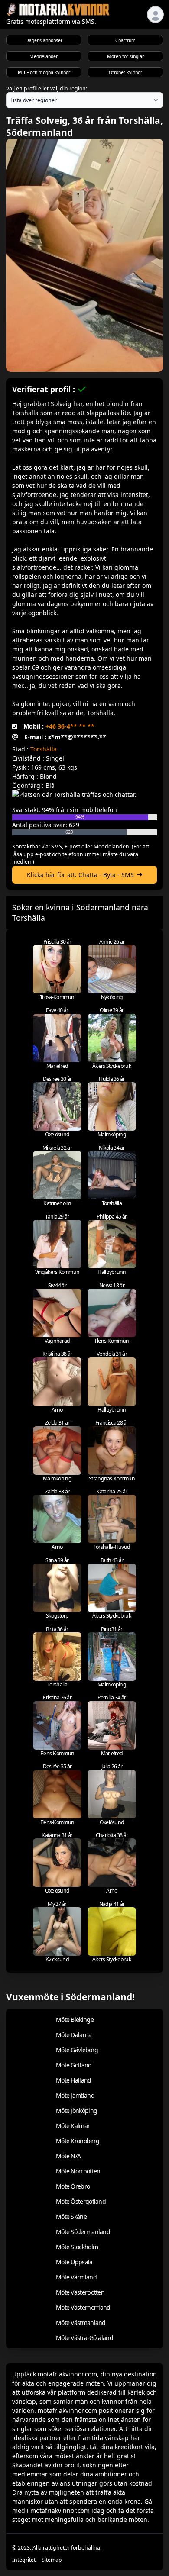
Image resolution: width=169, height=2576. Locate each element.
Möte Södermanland (83, 2232)
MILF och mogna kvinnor (44, 72)
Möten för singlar (125, 56)
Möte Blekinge (75, 2020)
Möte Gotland (74, 2065)
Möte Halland (74, 2080)
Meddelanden (44, 56)
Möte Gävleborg (77, 2050)
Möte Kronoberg (78, 2141)
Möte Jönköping (76, 2110)
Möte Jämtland (75, 2095)
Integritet (24, 2560)
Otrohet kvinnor (125, 72)
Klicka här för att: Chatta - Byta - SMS (80, 875)
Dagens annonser (44, 40)
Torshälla (44, 749)
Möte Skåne (71, 2217)
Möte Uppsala (74, 2262)
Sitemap (52, 2560)
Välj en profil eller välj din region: (47, 89)
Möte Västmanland (81, 2323)
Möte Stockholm (77, 2247)
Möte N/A (68, 2156)
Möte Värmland (76, 2277)
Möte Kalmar (73, 2126)
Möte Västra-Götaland (84, 2338)
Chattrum (125, 40)
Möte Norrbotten (78, 2171)
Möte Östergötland (81, 2201)
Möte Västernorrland (83, 2307)
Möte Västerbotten (80, 2292)
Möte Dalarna (74, 2035)
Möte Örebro (73, 2186)
